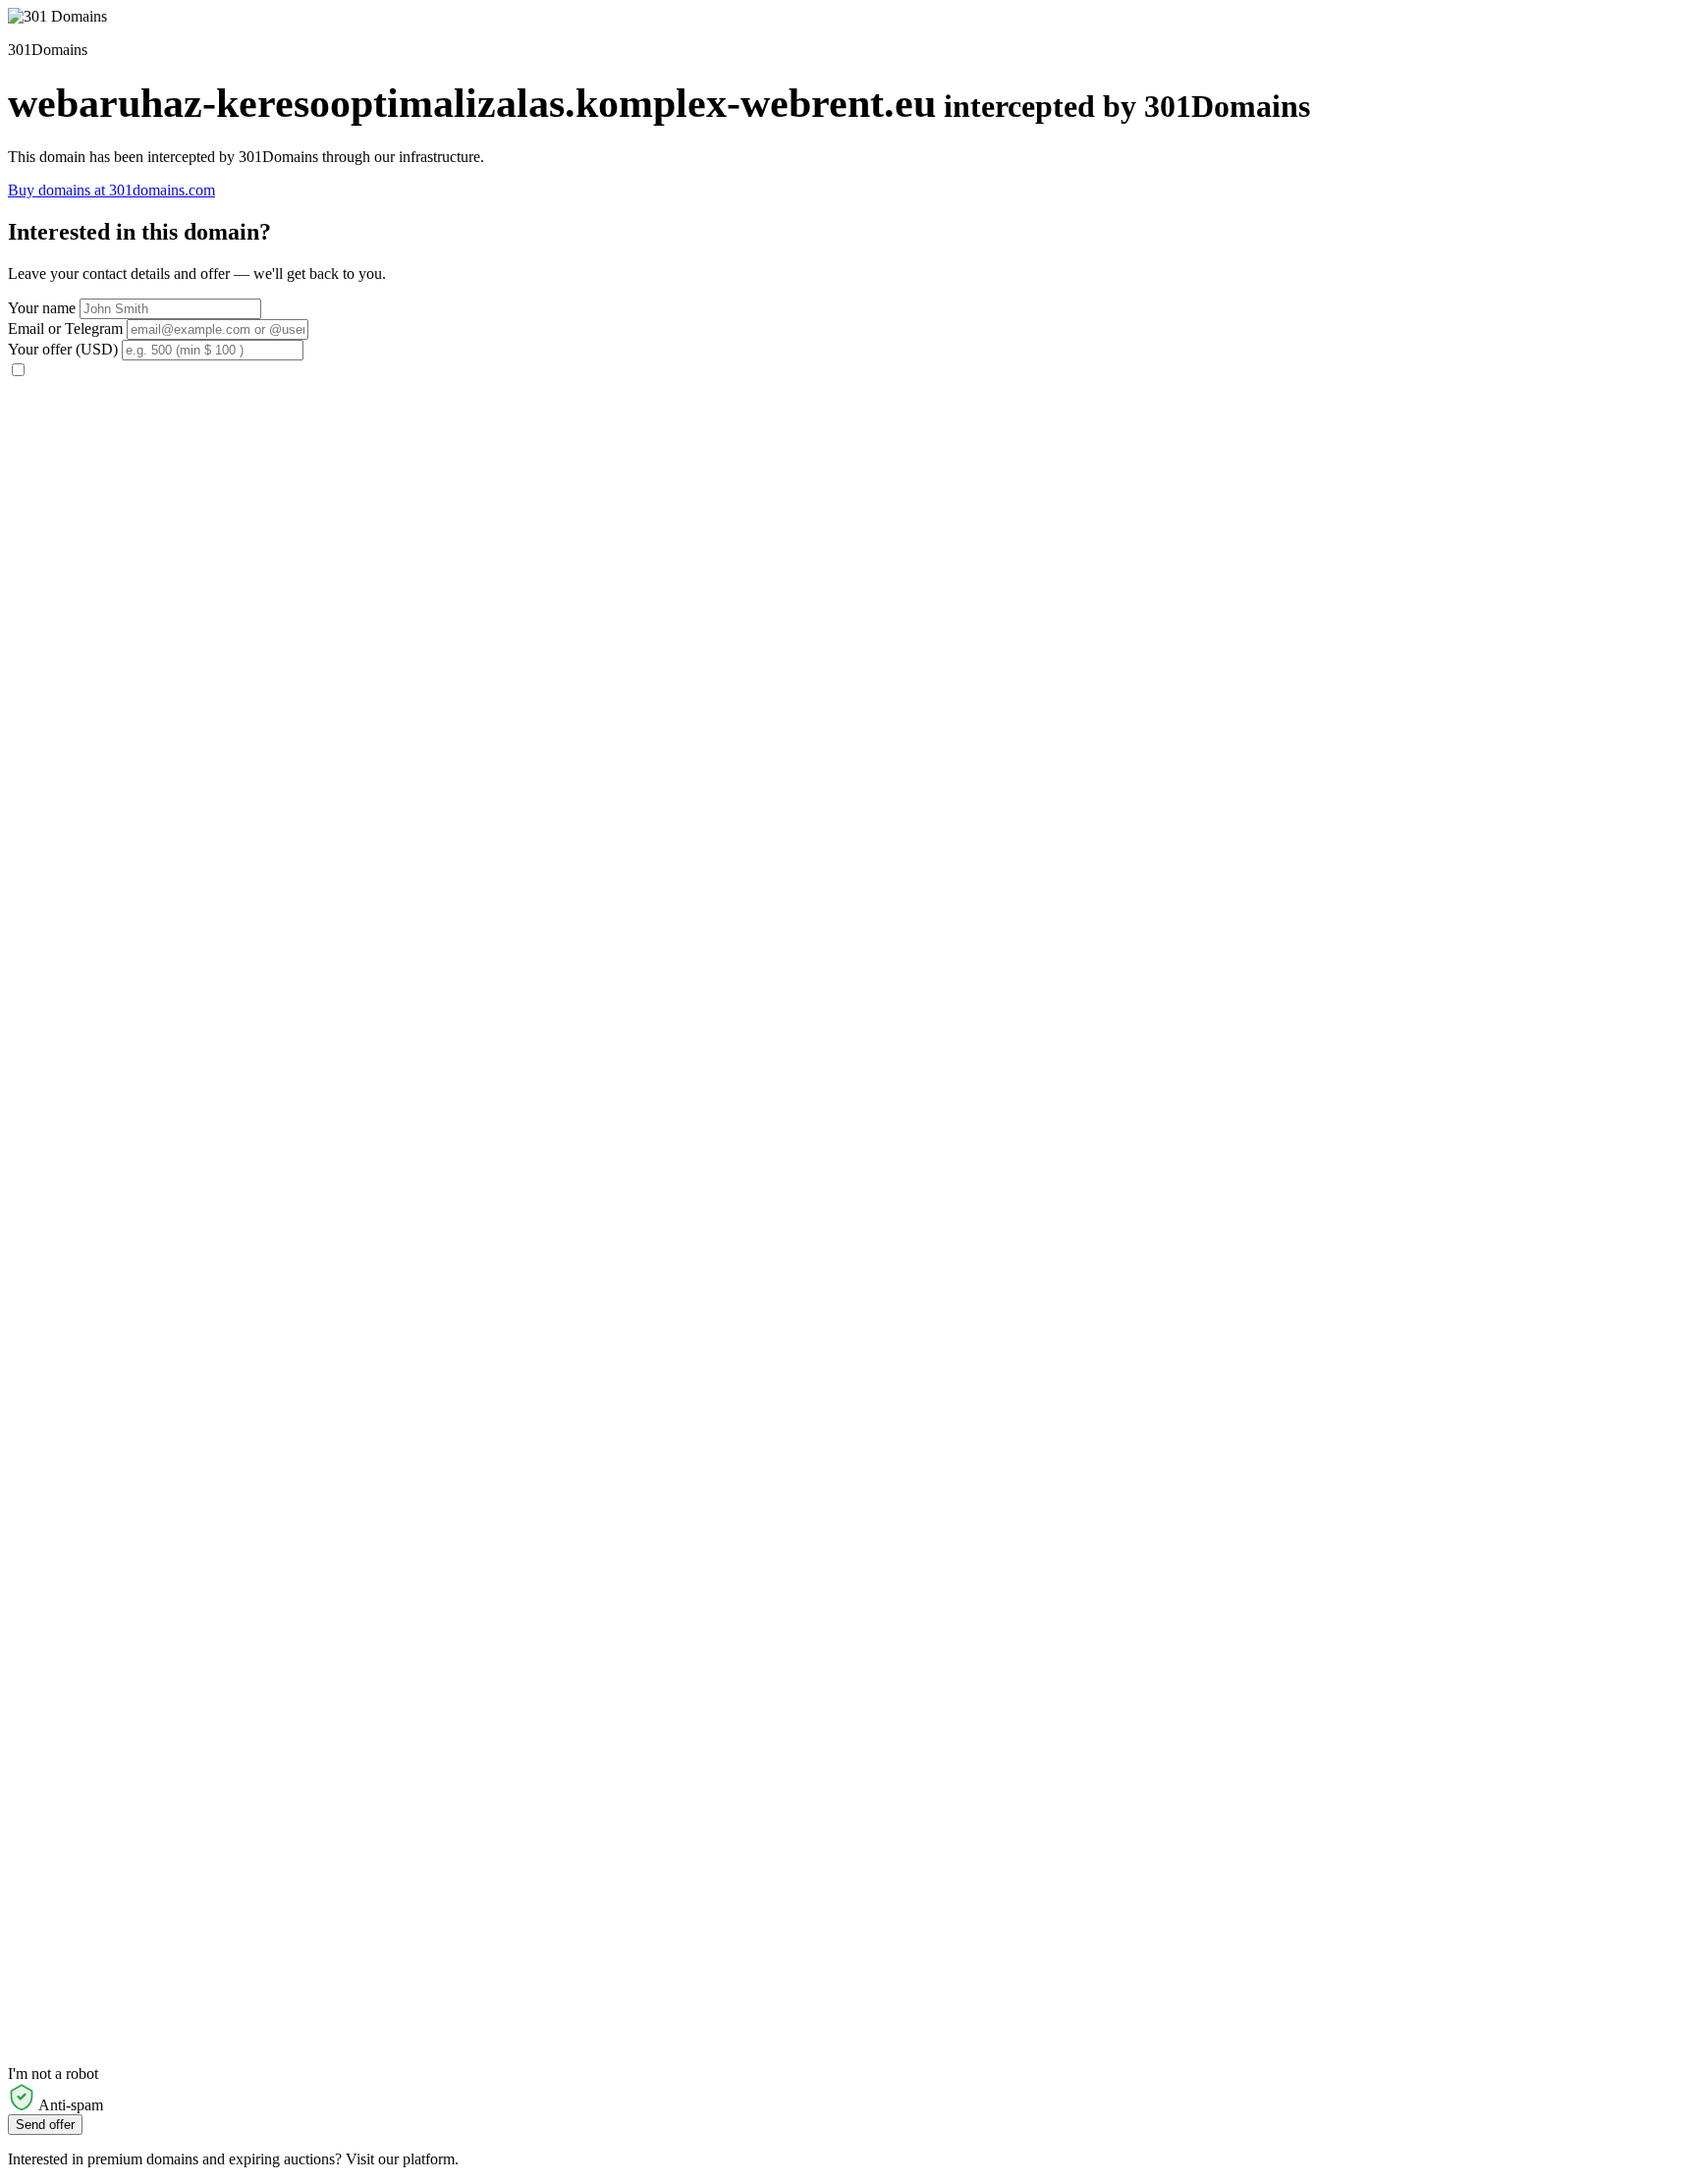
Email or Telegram (65, 328)
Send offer (45, 2125)
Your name (42, 308)
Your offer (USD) (63, 349)
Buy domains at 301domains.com (111, 190)
